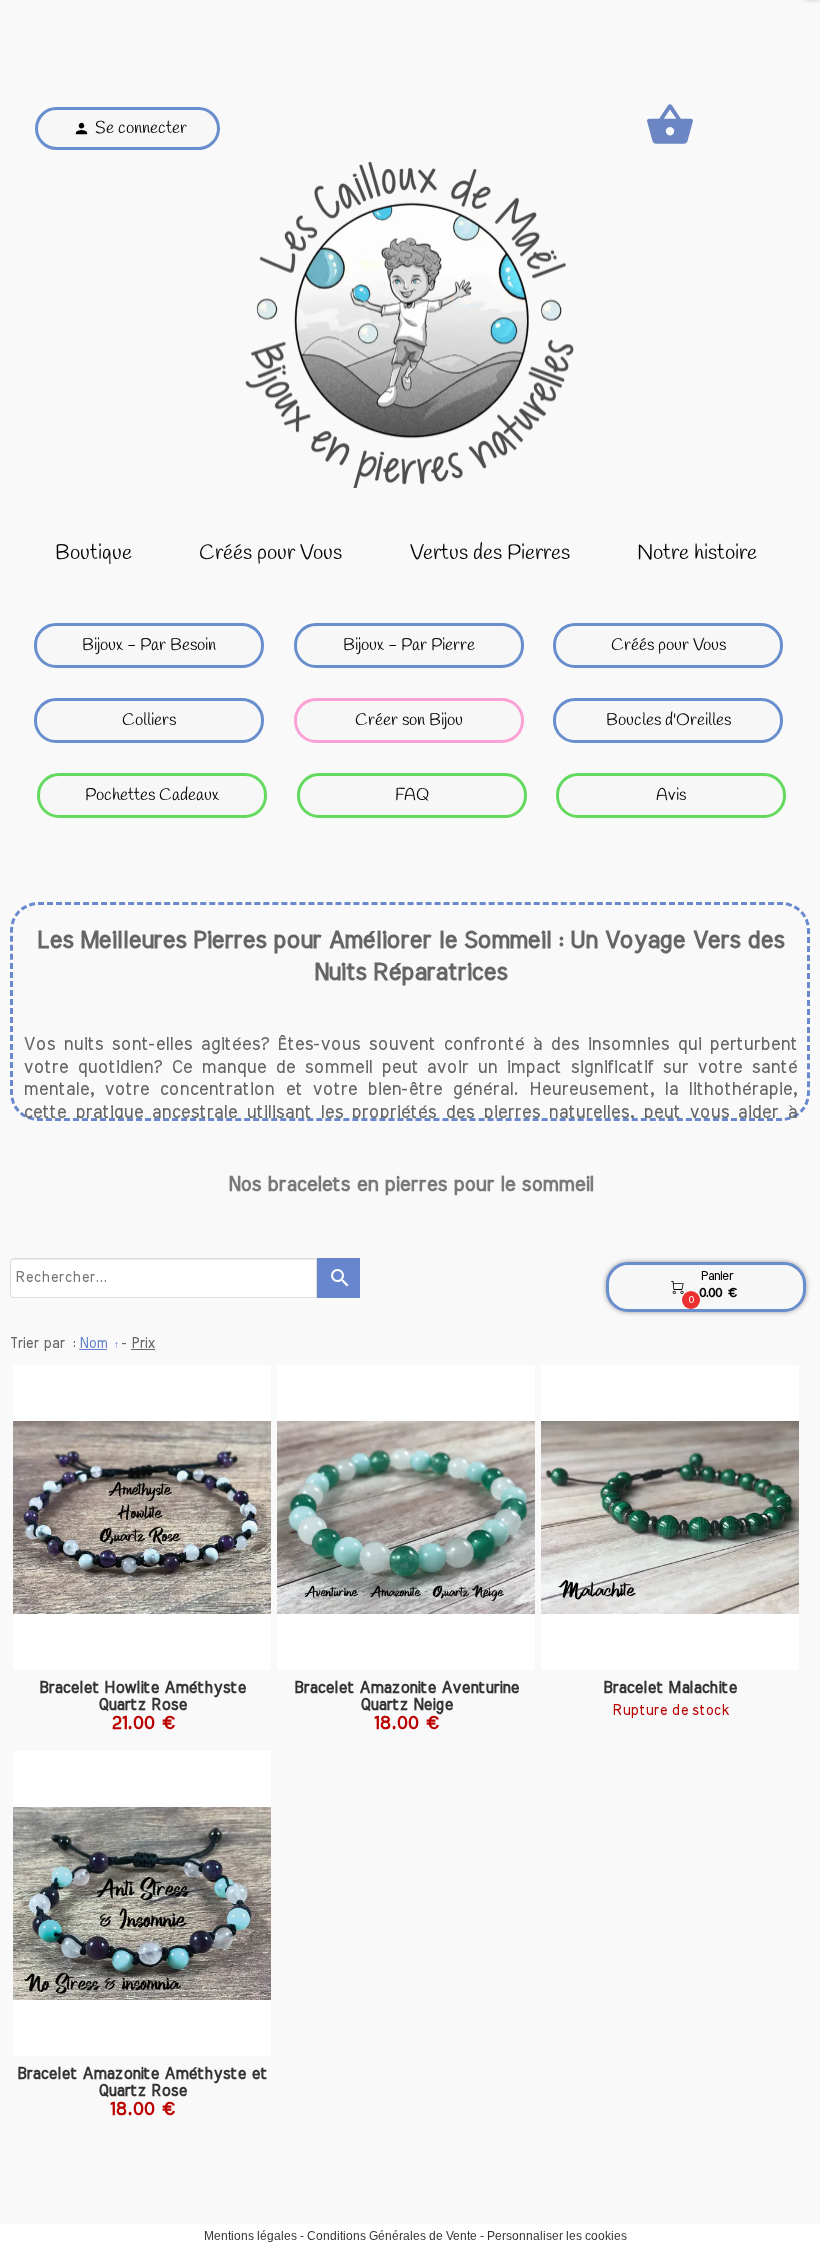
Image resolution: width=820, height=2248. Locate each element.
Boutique (93, 553)
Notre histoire (697, 553)
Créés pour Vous (270, 553)
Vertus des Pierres (490, 553)
